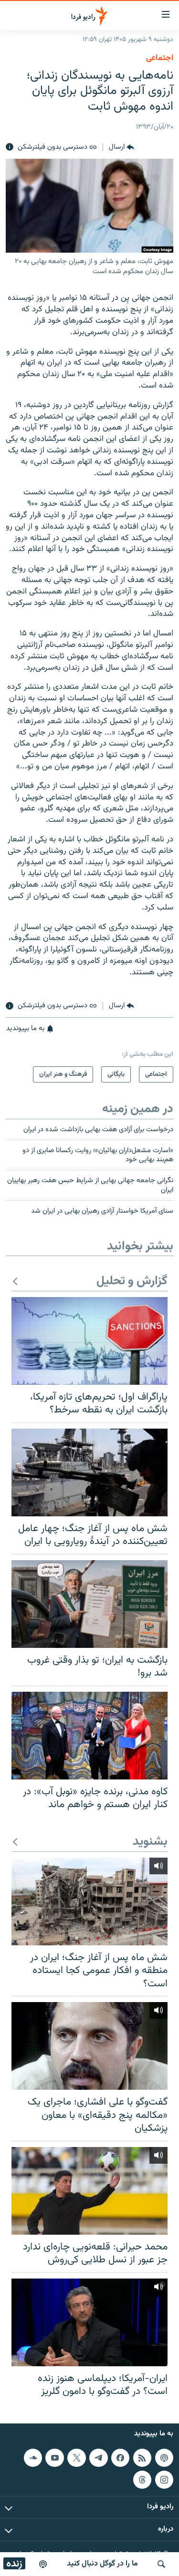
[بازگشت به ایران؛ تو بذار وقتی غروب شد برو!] (89, 1604)
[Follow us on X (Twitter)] (76, 2458)
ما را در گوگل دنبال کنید (102, 2564)
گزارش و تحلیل (132, 1282)
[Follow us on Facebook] (120, 2458)
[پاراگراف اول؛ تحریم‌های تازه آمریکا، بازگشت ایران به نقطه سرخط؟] (89, 1341)
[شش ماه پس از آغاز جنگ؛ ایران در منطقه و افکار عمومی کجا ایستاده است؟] (89, 1901)
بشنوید (150, 1842)
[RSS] (142, 2458)
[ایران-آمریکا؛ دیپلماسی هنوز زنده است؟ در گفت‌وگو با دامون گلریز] (89, 2322)
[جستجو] (161, 2564)
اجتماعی (160, 58)
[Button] (121, 147)
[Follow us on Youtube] (54, 2458)
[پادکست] (43, 2564)
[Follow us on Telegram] (98, 2458)
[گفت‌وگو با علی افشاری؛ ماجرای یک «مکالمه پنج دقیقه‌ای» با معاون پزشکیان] (89, 2046)
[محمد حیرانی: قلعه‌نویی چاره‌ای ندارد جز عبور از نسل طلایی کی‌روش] (89, 2191)
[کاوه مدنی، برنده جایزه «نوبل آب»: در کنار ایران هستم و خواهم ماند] (89, 1736)
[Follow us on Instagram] (164, 2479)
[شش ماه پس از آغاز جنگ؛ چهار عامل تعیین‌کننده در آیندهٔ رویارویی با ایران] (89, 1472)
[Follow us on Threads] (142, 2479)
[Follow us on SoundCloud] (33, 2458)
